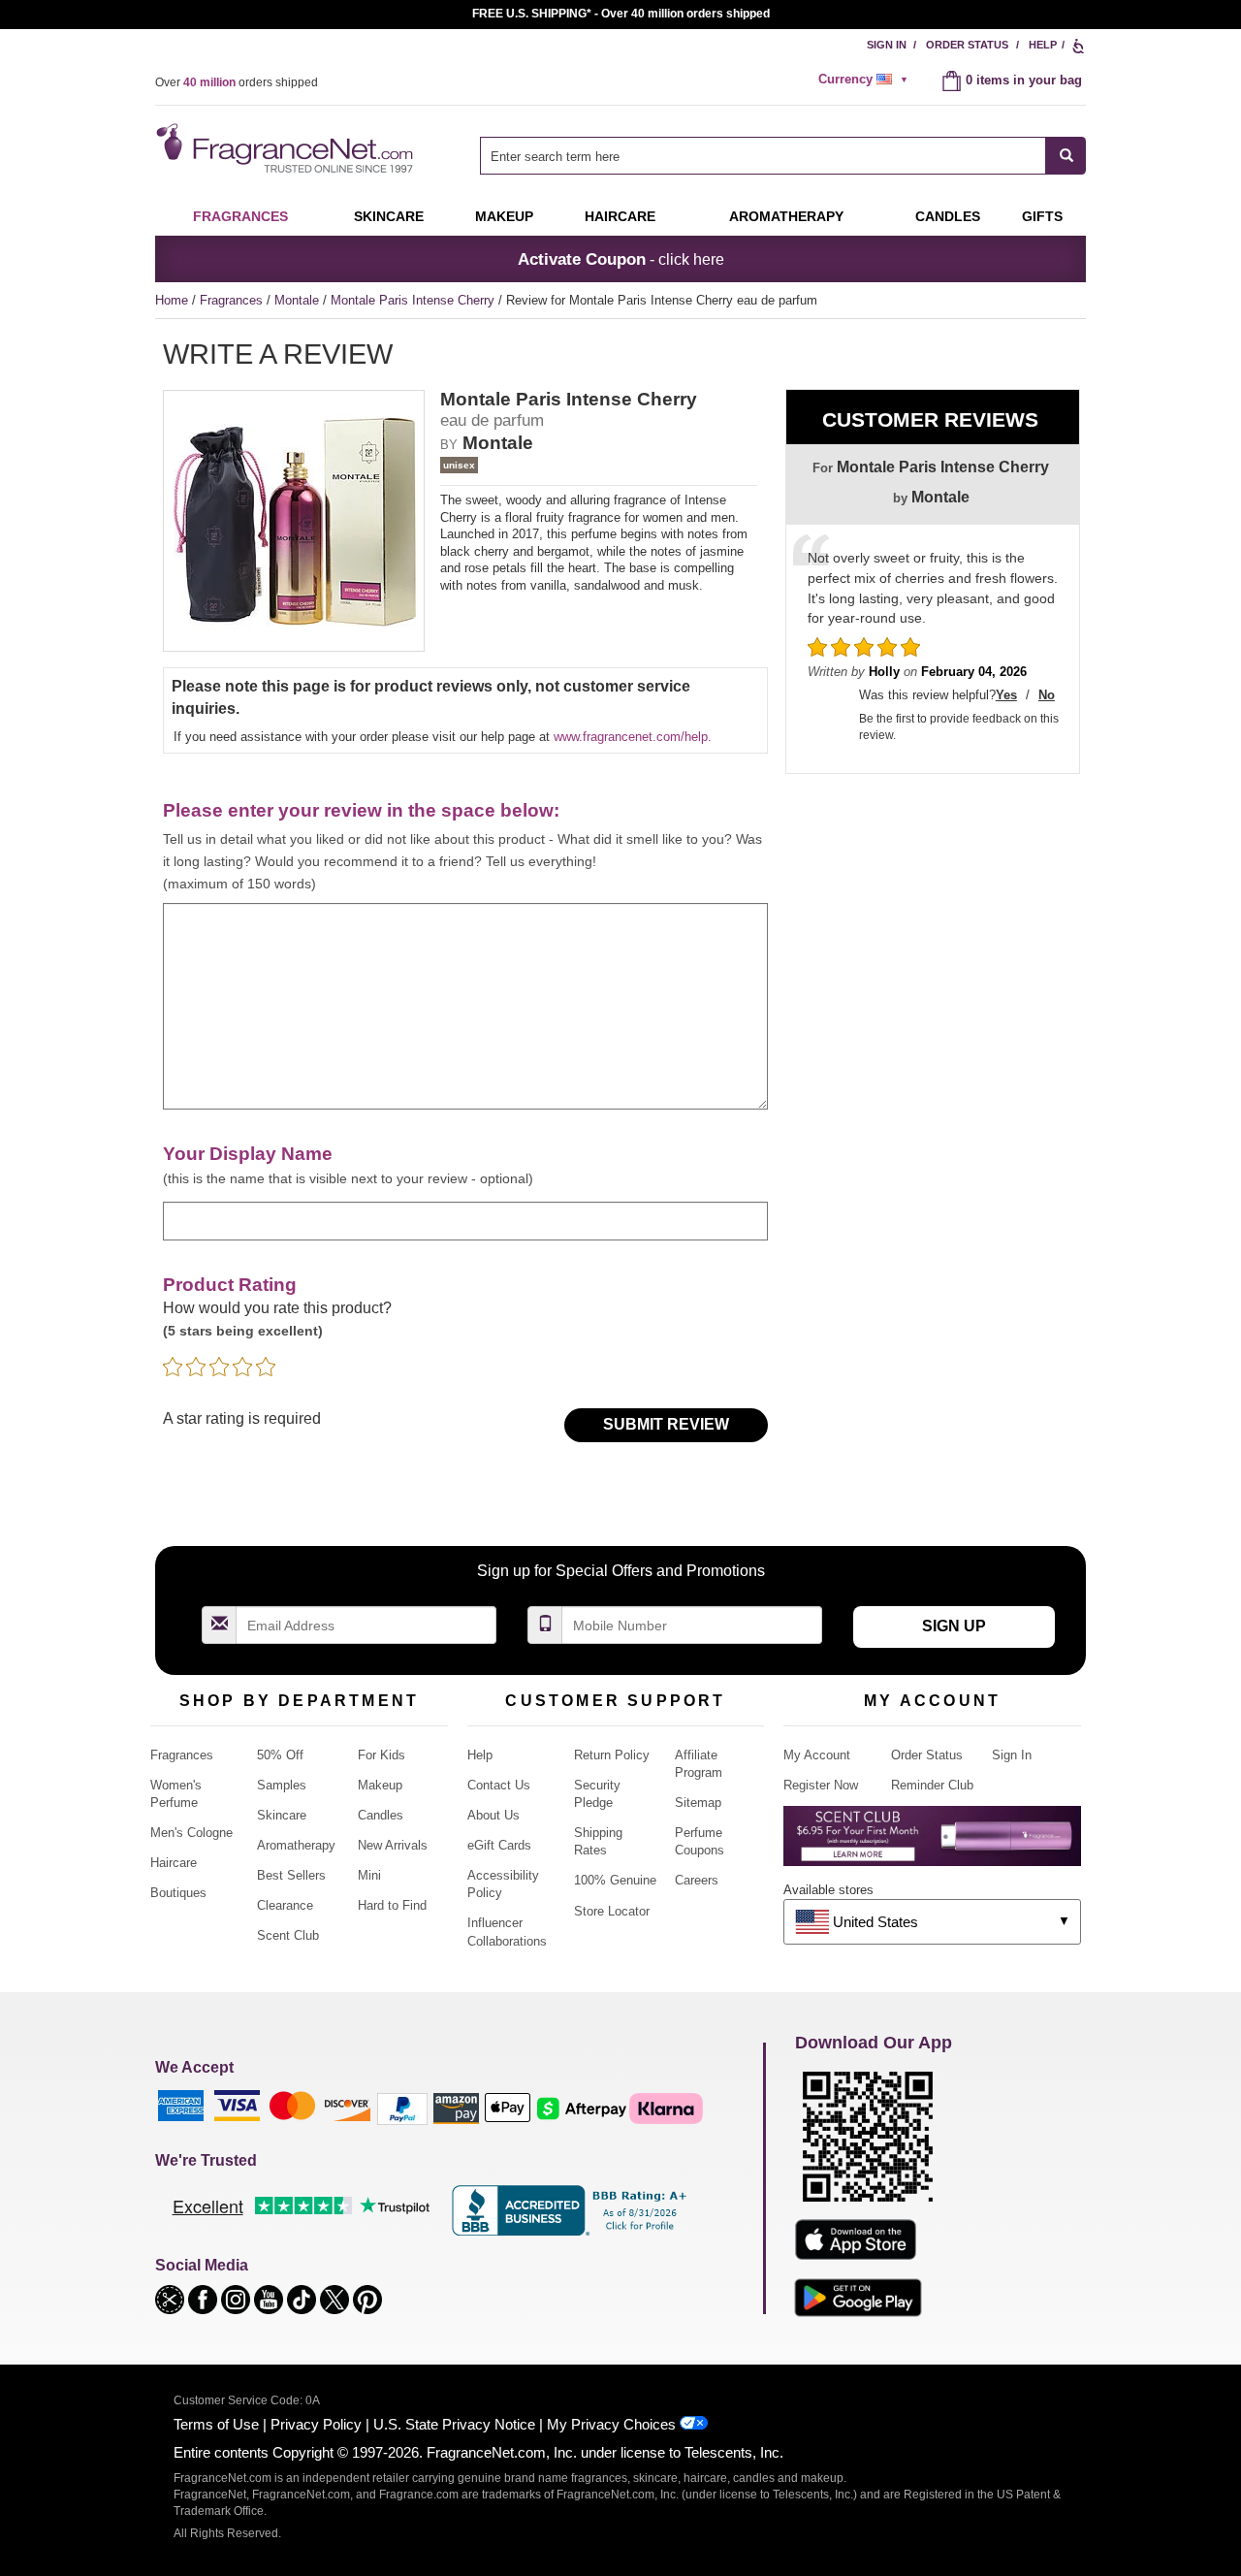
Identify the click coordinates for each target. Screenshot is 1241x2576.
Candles (381, 1815)
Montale (299, 300)
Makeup (504, 216)
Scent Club (288, 1935)
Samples (282, 1785)
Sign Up (954, 1626)
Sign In (887, 45)
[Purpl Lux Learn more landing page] (932, 1843)
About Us (493, 1815)
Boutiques (178, 1893)
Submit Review (666, 1424)
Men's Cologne (191, 1833)
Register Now (821, 1785)
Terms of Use (216, 2424)
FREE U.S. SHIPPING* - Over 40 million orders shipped (621, 14)
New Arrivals (393, 1845)
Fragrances (240, 216)
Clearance (285, 1905)
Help (1043, 45)
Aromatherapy (296, 1845)
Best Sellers (291, 1875)
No (1047, 695)
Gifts (1042, 216)
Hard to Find (392, 1905)
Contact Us (499, 1785)
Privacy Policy (316, 2424)
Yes (1006, 695)
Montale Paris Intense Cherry (414, 300)
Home (172, 300)
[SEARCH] (1066, 156)
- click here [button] (621, 259)
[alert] (866, 80)
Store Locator (612, 1911)
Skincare (389, 216)
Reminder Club (932, 1785)
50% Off (280, 1755)
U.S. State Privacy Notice (454, 2424)
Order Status (967, 45)
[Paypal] (402, 2108)
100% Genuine (615, 1880)
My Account (817, 1755)
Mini (369, 1875)
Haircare (620, 216)
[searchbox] (763, 156)
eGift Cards (499, 1845)
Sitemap (698, 1803)
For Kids (382, 1755)
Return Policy (612, 1755)
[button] (172, 2298)
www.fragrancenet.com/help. (633, 737)
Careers (697, 1880)
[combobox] (783, 156)
